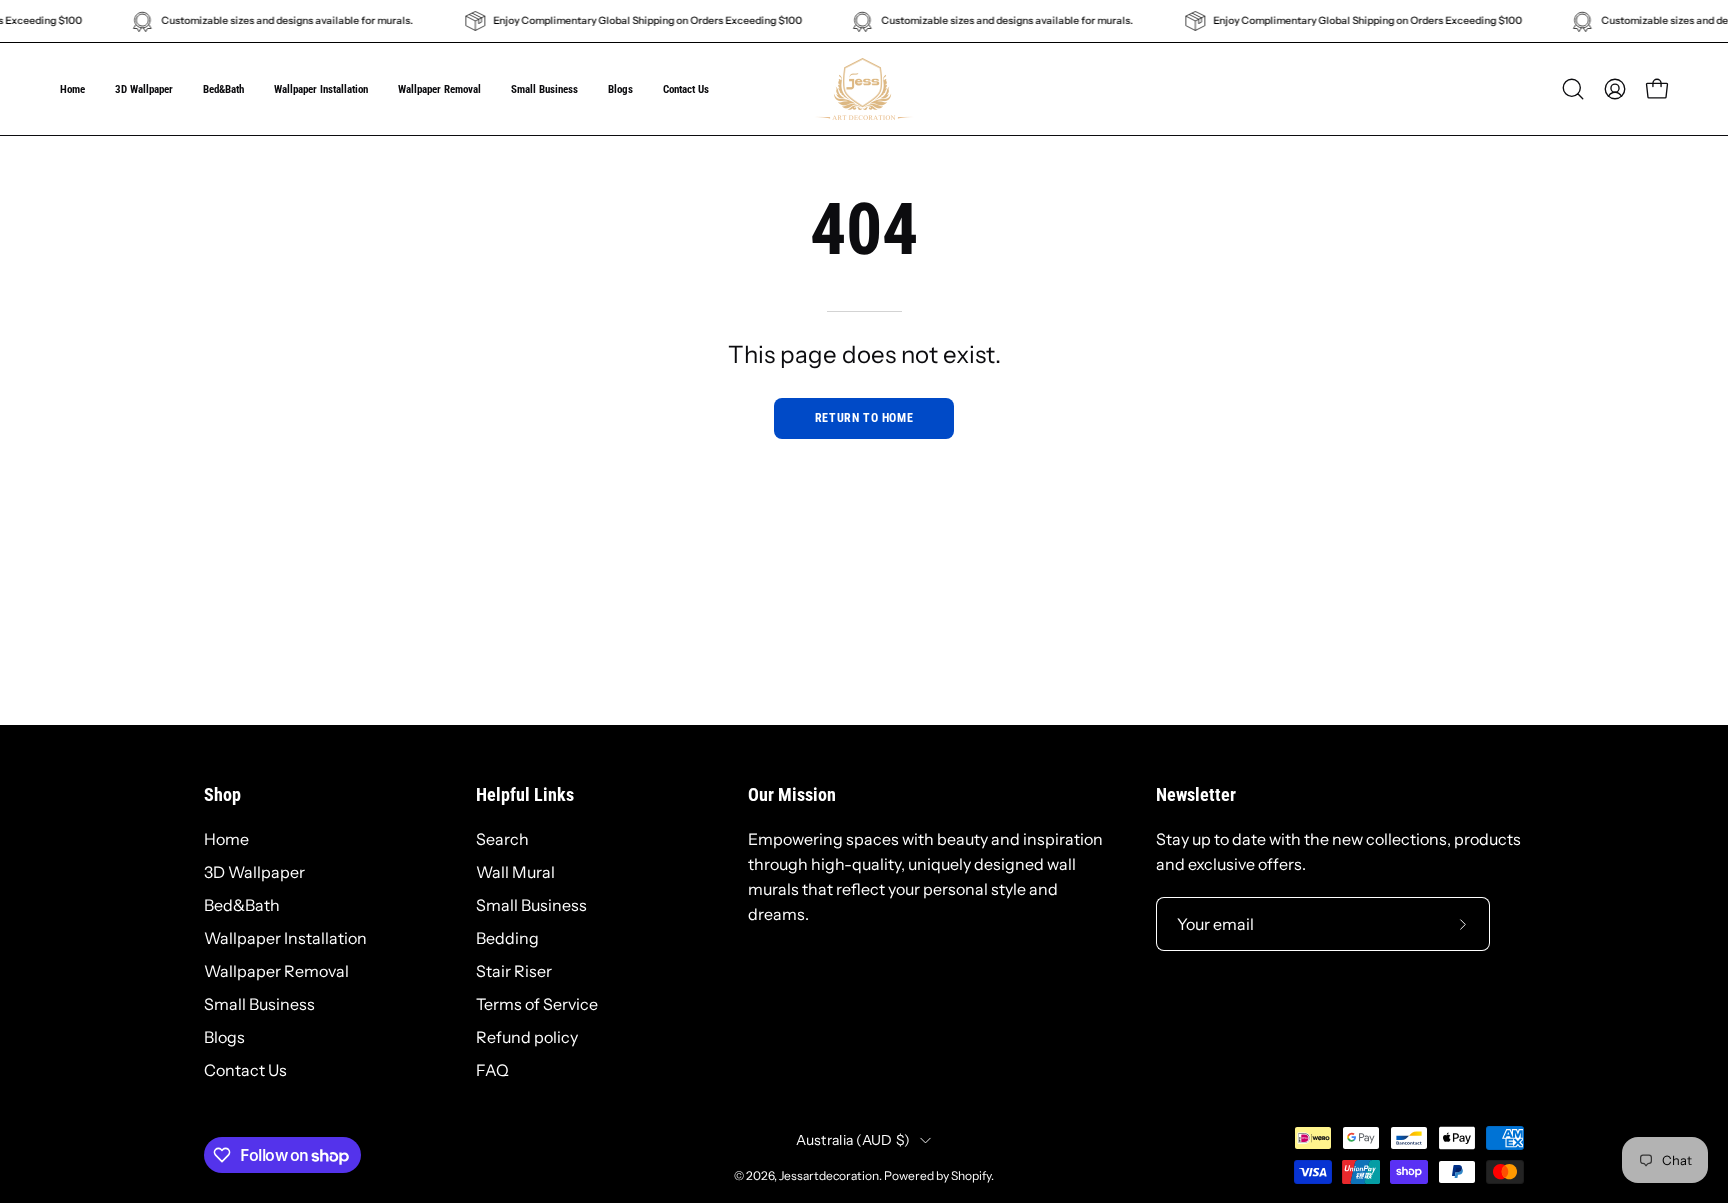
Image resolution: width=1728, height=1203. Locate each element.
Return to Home (864, 418)
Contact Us (245, 1070)
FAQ (492, 1070)
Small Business (259, 1004)
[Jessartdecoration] (864, 89)
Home (226, 839)
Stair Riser (514, 971)
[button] (544, 89)
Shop (222, 795)
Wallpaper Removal (276, 971)
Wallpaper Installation (285, 938)
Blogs (224, 1037)
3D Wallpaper (254, 872)
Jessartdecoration (829, 1175)
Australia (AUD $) (853, 1140)
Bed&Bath (242, 905)
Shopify (971, 1175)
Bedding (507, 938)
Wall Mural (515, 872)
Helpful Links (525, 795)
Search (502, 839)
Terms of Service (537, 1004)
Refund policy (527, 1037)
